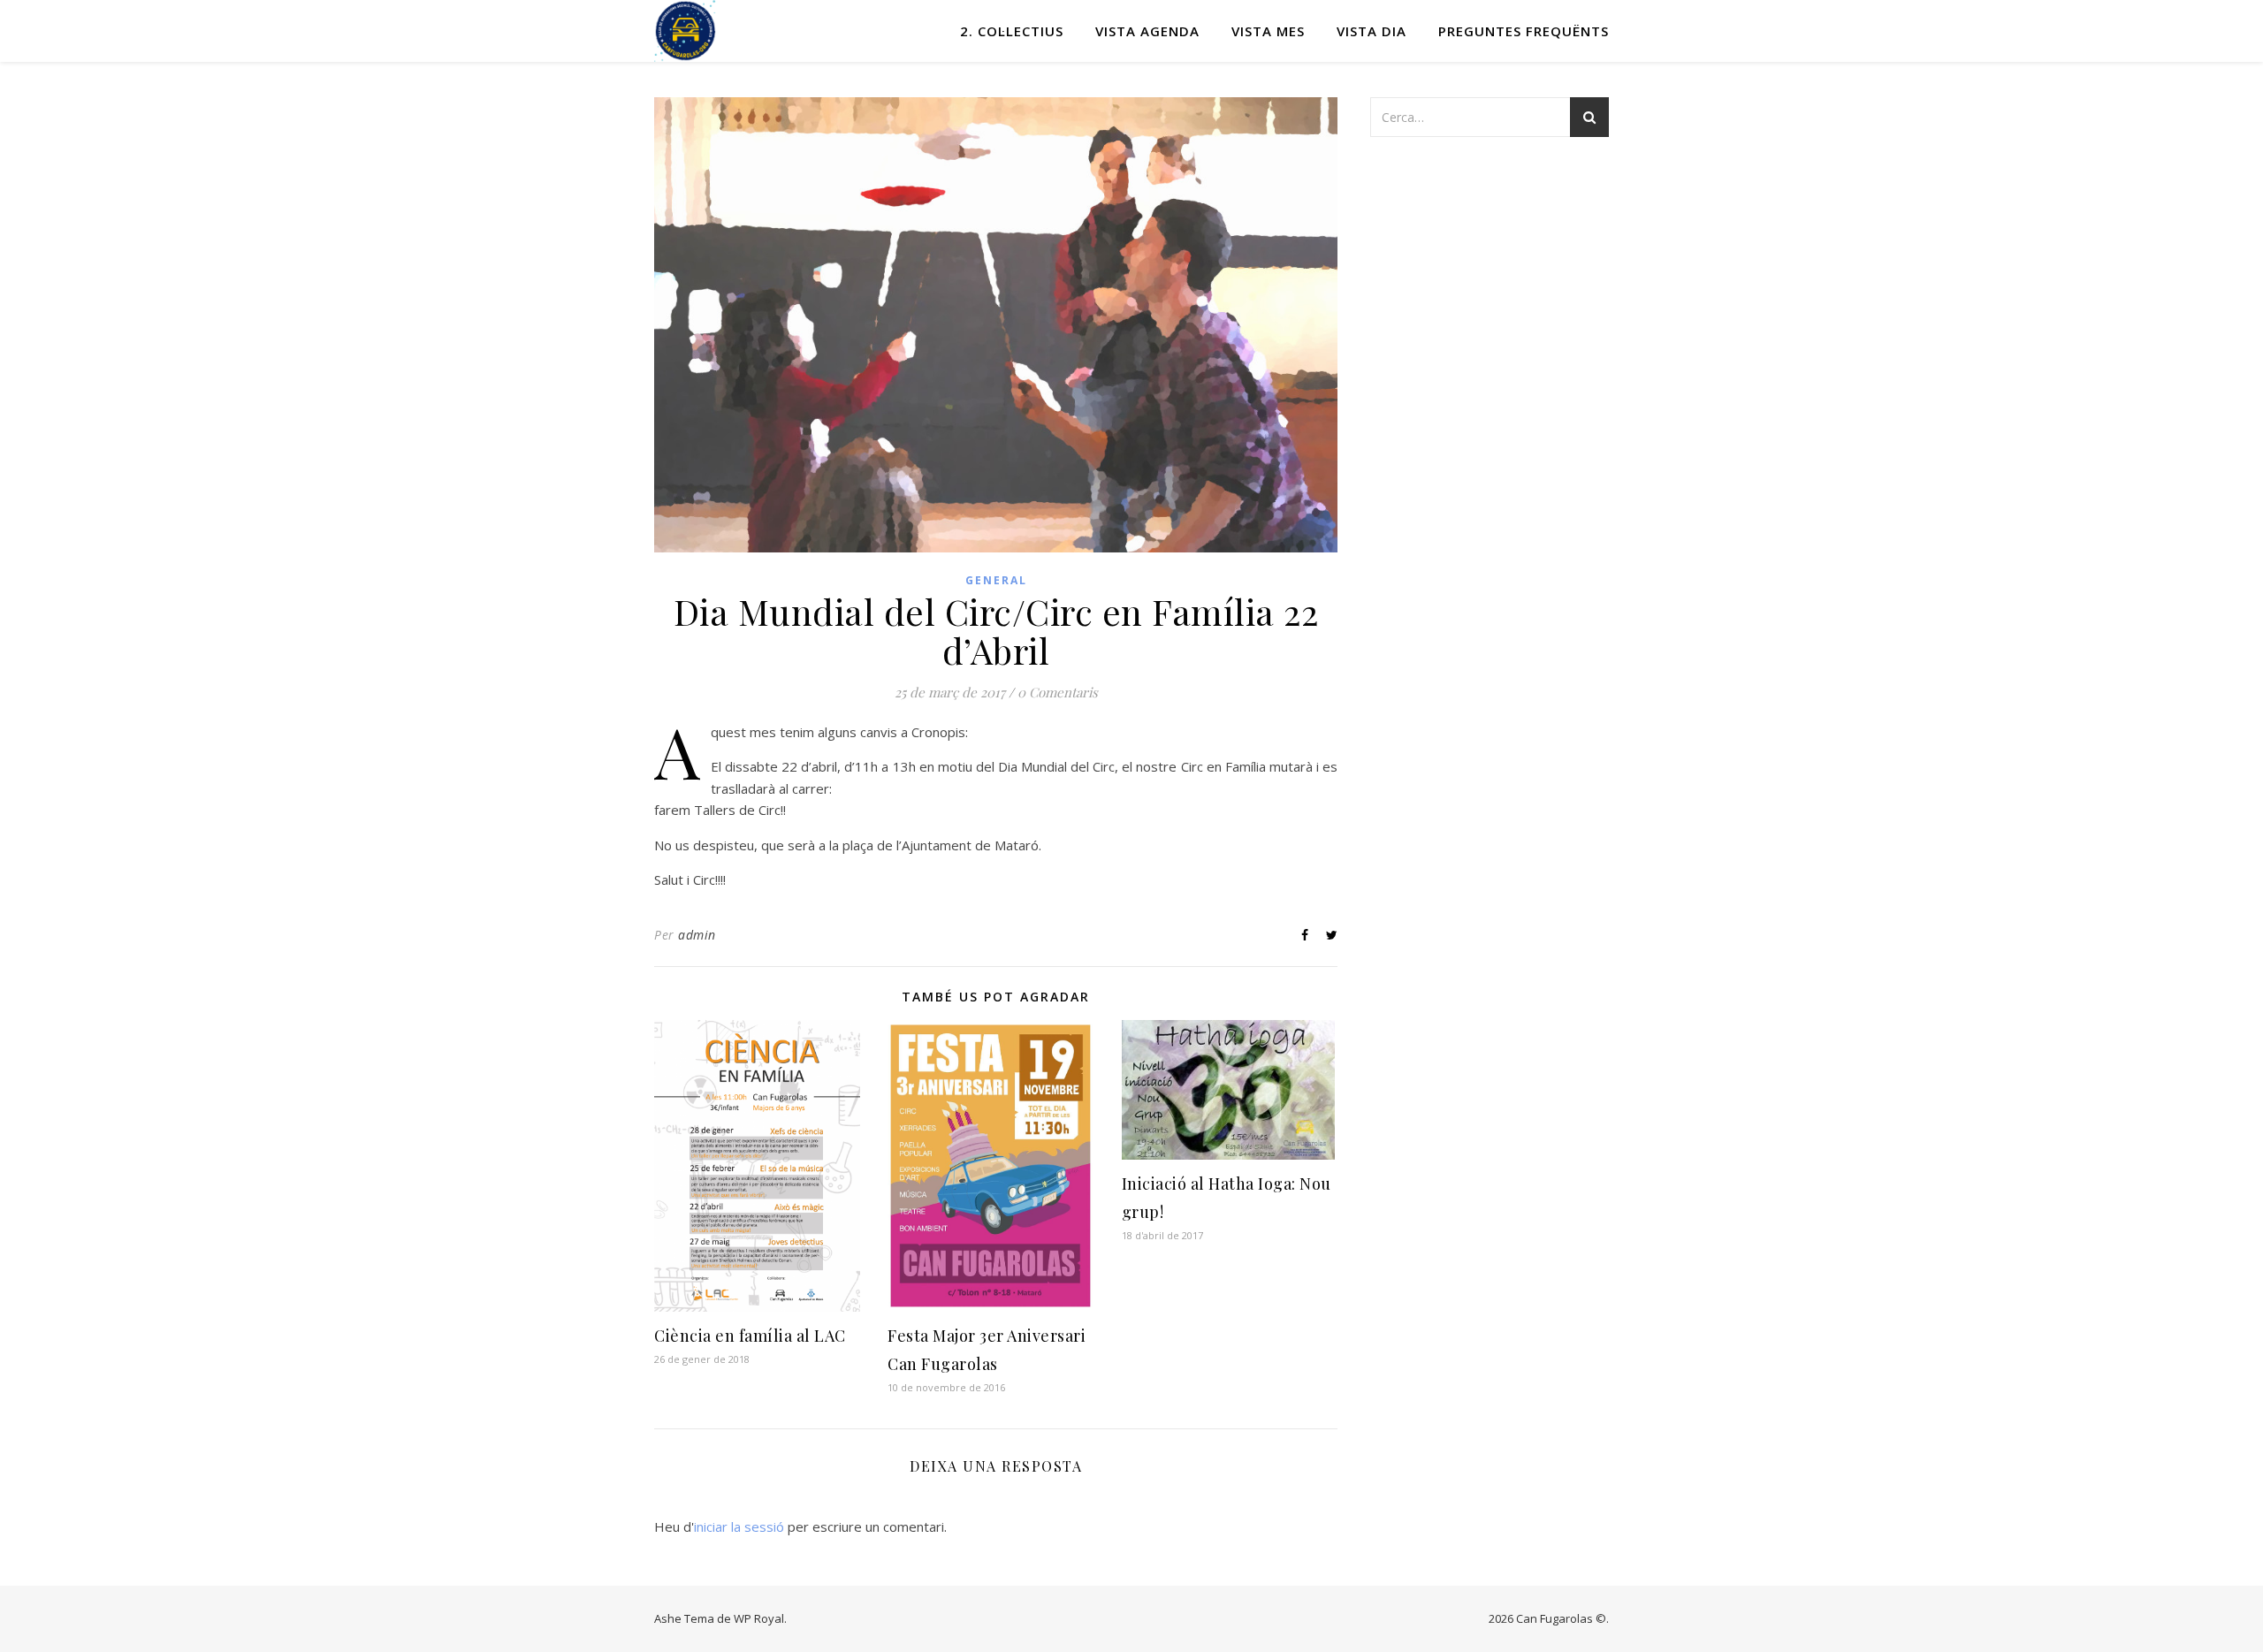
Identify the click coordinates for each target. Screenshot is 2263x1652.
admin (697, 935)
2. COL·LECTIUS (1012, 31)
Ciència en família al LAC (750, 1336)
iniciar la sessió (739, 1526)
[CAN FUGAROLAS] (685, 31)
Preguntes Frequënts (1524, 31)
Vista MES (1268, 31)
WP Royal (759, 1618)
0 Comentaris (1058, 692)
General (996, 580)
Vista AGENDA (1147, 31)
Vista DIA (1372, 31)
